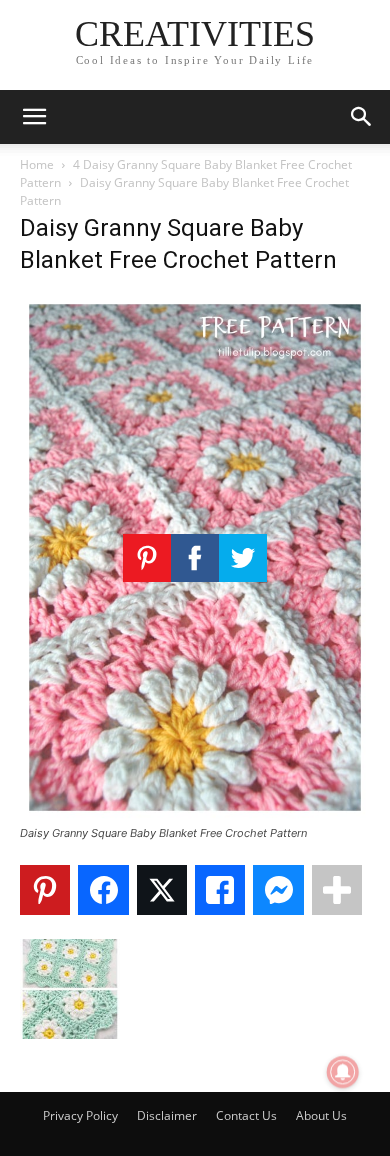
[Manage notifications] (343, 1072)
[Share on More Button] (337, 890)
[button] (34, 117)
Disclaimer (167, 1115)
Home (37, 164)
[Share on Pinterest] (45, 890)
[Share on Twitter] (162, 890)
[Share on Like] (220, 890)
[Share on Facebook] (103, 890)
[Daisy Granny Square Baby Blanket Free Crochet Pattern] (195, 814)
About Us (321, 1115)
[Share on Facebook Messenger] (278, 890)
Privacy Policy (80, 1115)
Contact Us (246, 1115)
